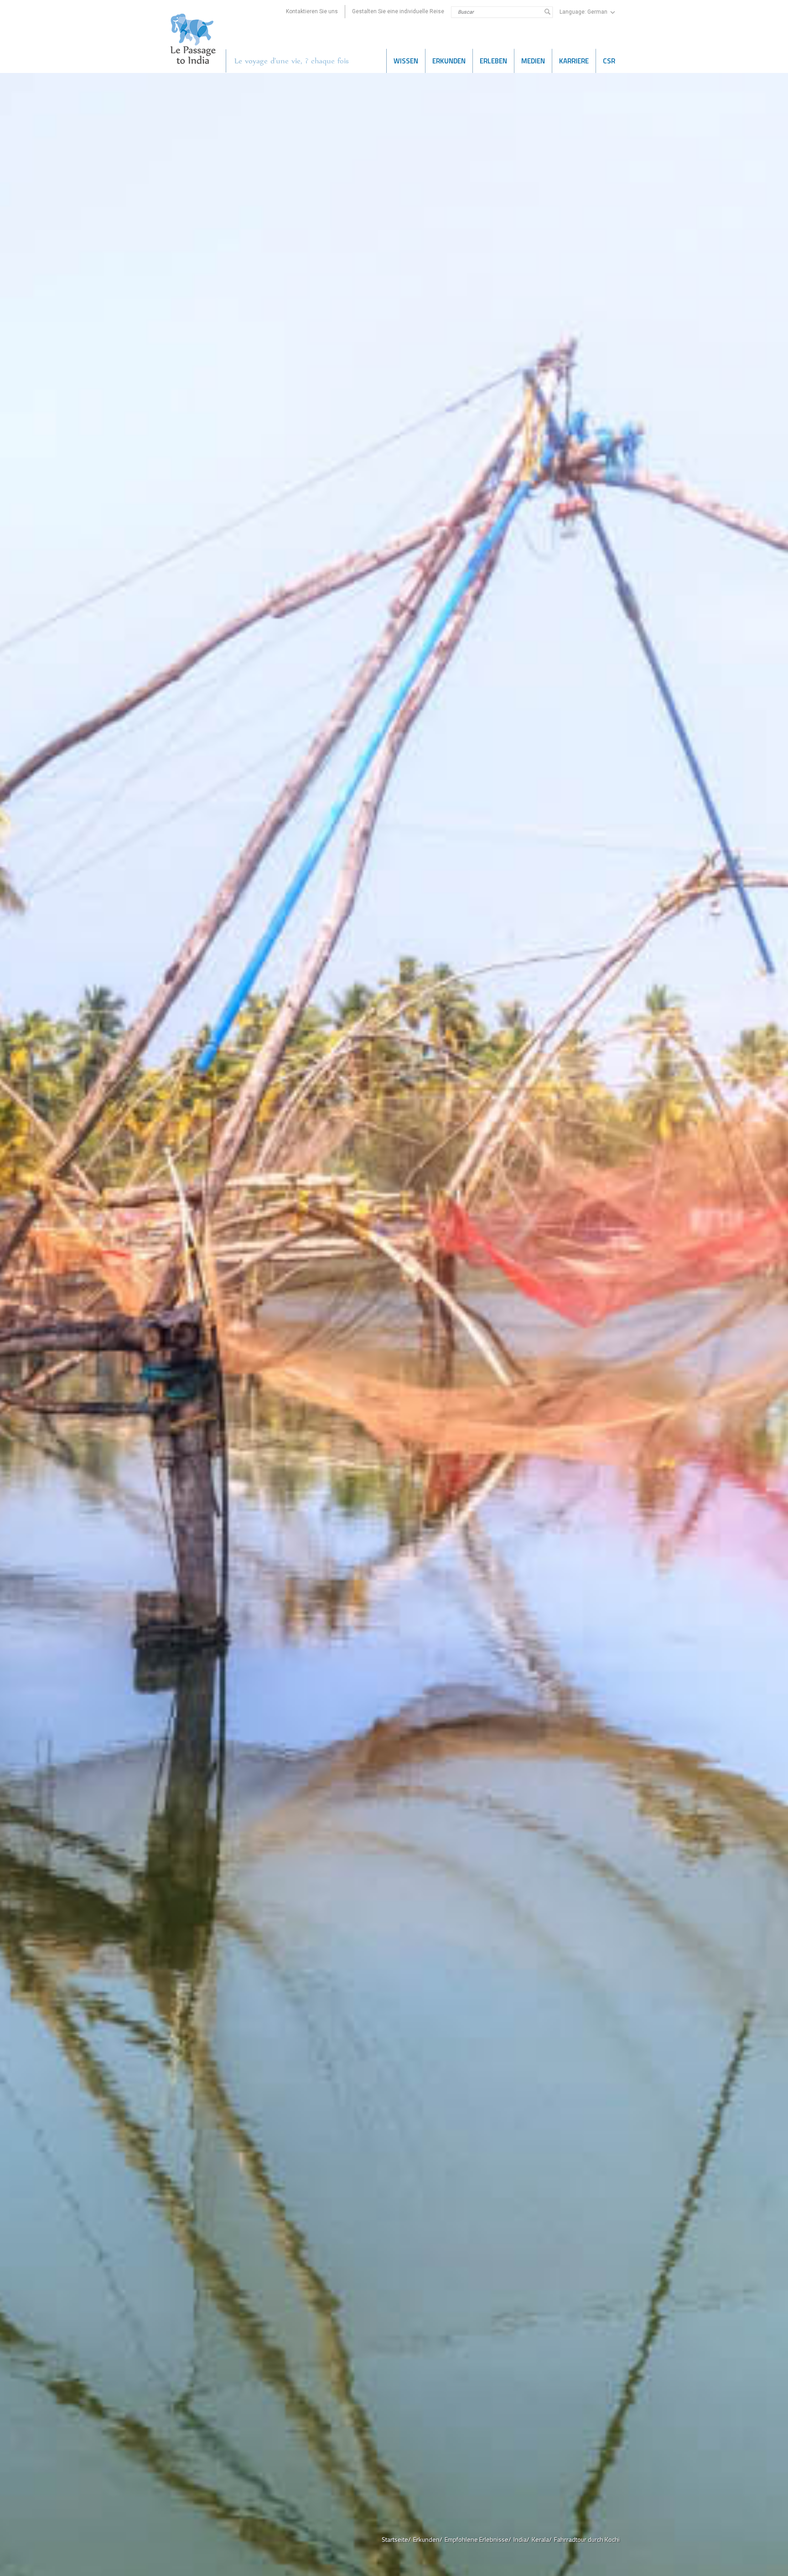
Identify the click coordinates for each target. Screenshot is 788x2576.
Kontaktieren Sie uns (312, 11)
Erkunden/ (428, 2539)
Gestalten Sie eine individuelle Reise (398, 11)
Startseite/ (396, 2539)
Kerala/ (542, 2539)
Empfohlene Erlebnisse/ (478, 2539)
